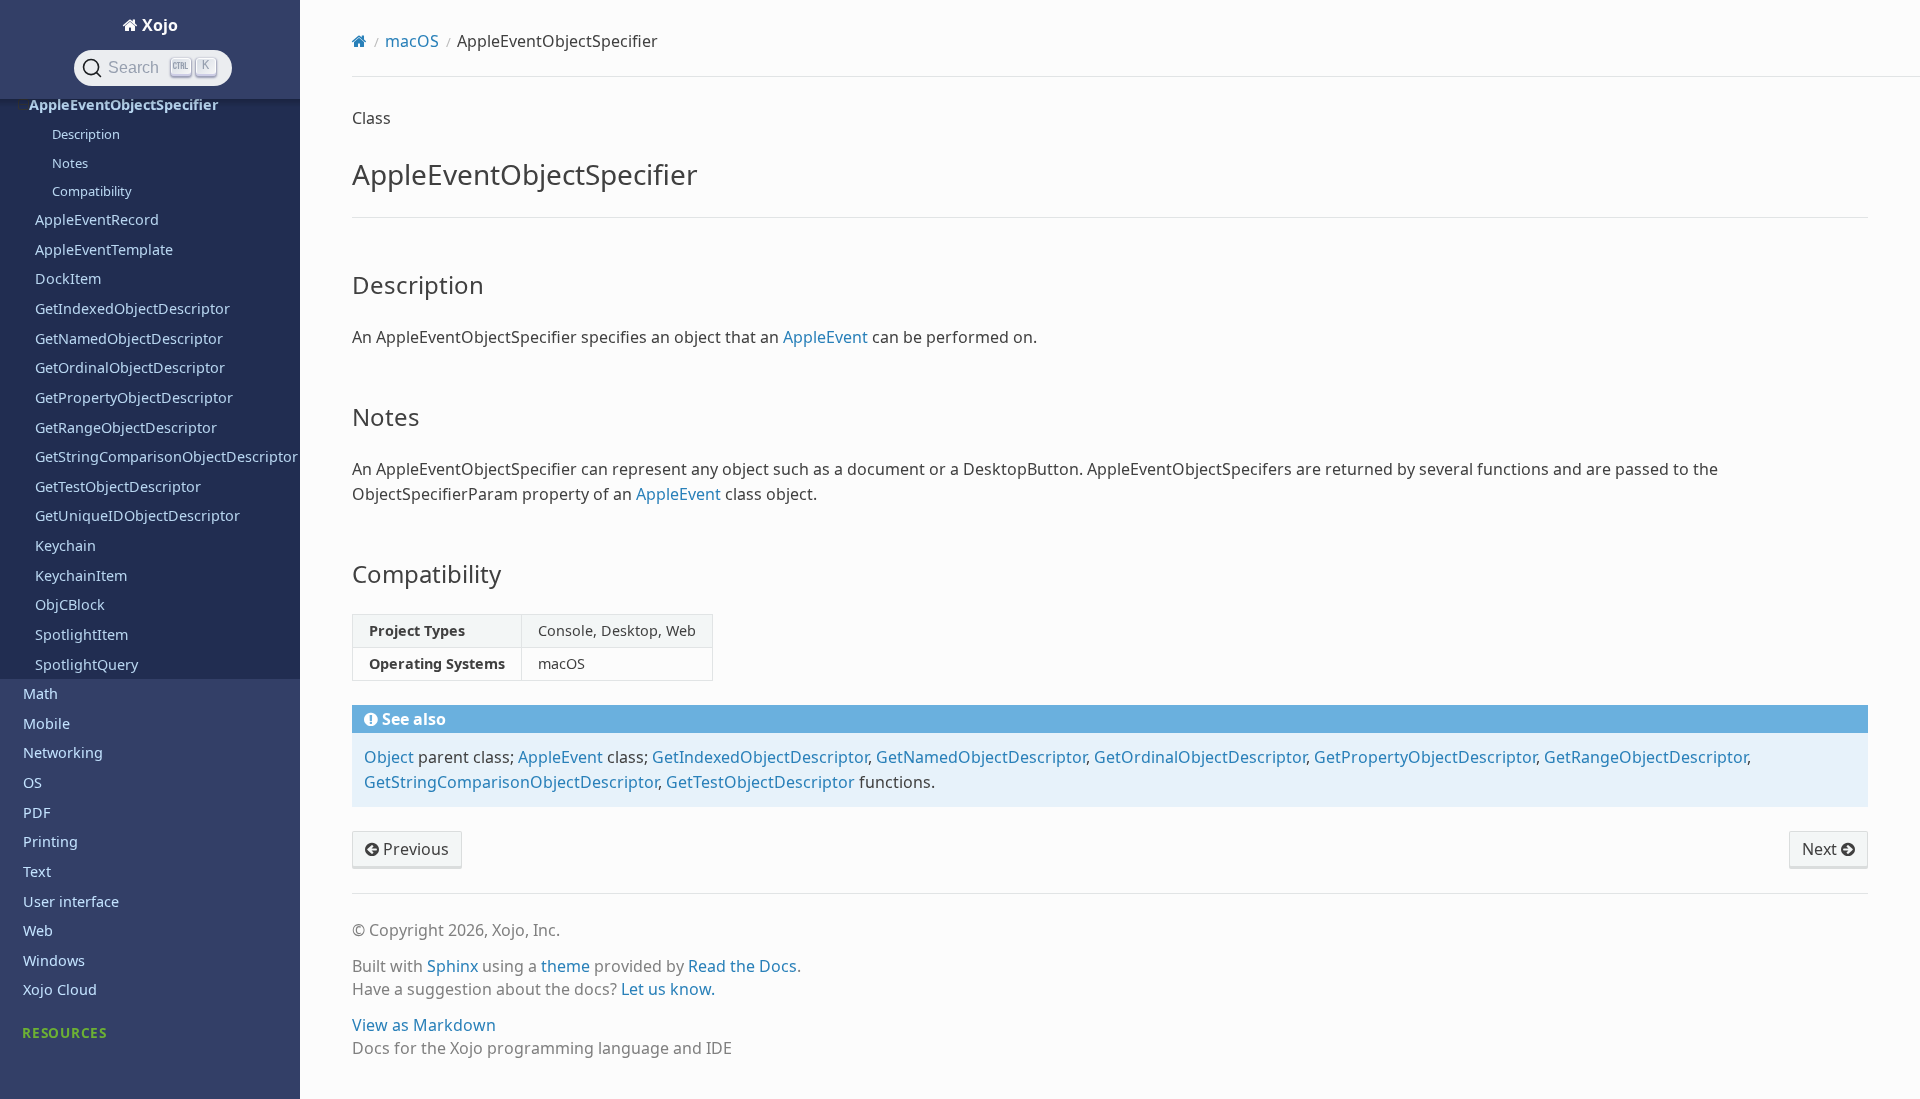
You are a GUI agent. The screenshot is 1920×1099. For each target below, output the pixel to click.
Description (86, 134)
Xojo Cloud (60, 989)
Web (38, 930)
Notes (70, 163)
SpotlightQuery (86, 664)
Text (37, 871)
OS (32, 782)
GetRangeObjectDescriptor (126, 427)
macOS (412, 41)
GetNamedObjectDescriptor (129, 338)
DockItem (68, 278)
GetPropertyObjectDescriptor (134, 397)
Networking (63, 752)
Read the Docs (742, 966)
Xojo (158, 25)
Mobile (46, 723)
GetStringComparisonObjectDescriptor (166, 456)
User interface (71, 901)
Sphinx (452, 966)
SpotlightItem (81, 634)
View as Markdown (424, 1025)
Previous (414, 849)
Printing (50, 841)
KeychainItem (81, 575)
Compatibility (92, 191)
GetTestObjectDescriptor (118, 486)
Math (40, 693)
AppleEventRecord (97, 219)
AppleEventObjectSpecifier (124, 104)
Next (1821, 849)
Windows (54, 960)
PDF (36, 812)
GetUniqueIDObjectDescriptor (137, 515)
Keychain (65, 545)
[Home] (359, 41)
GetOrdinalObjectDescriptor (130, 367)
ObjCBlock (70, 604)
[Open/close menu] (23, 105)
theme (565, 966)
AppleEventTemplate (104, 249)
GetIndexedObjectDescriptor (132, 308)
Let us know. (668, 989)
